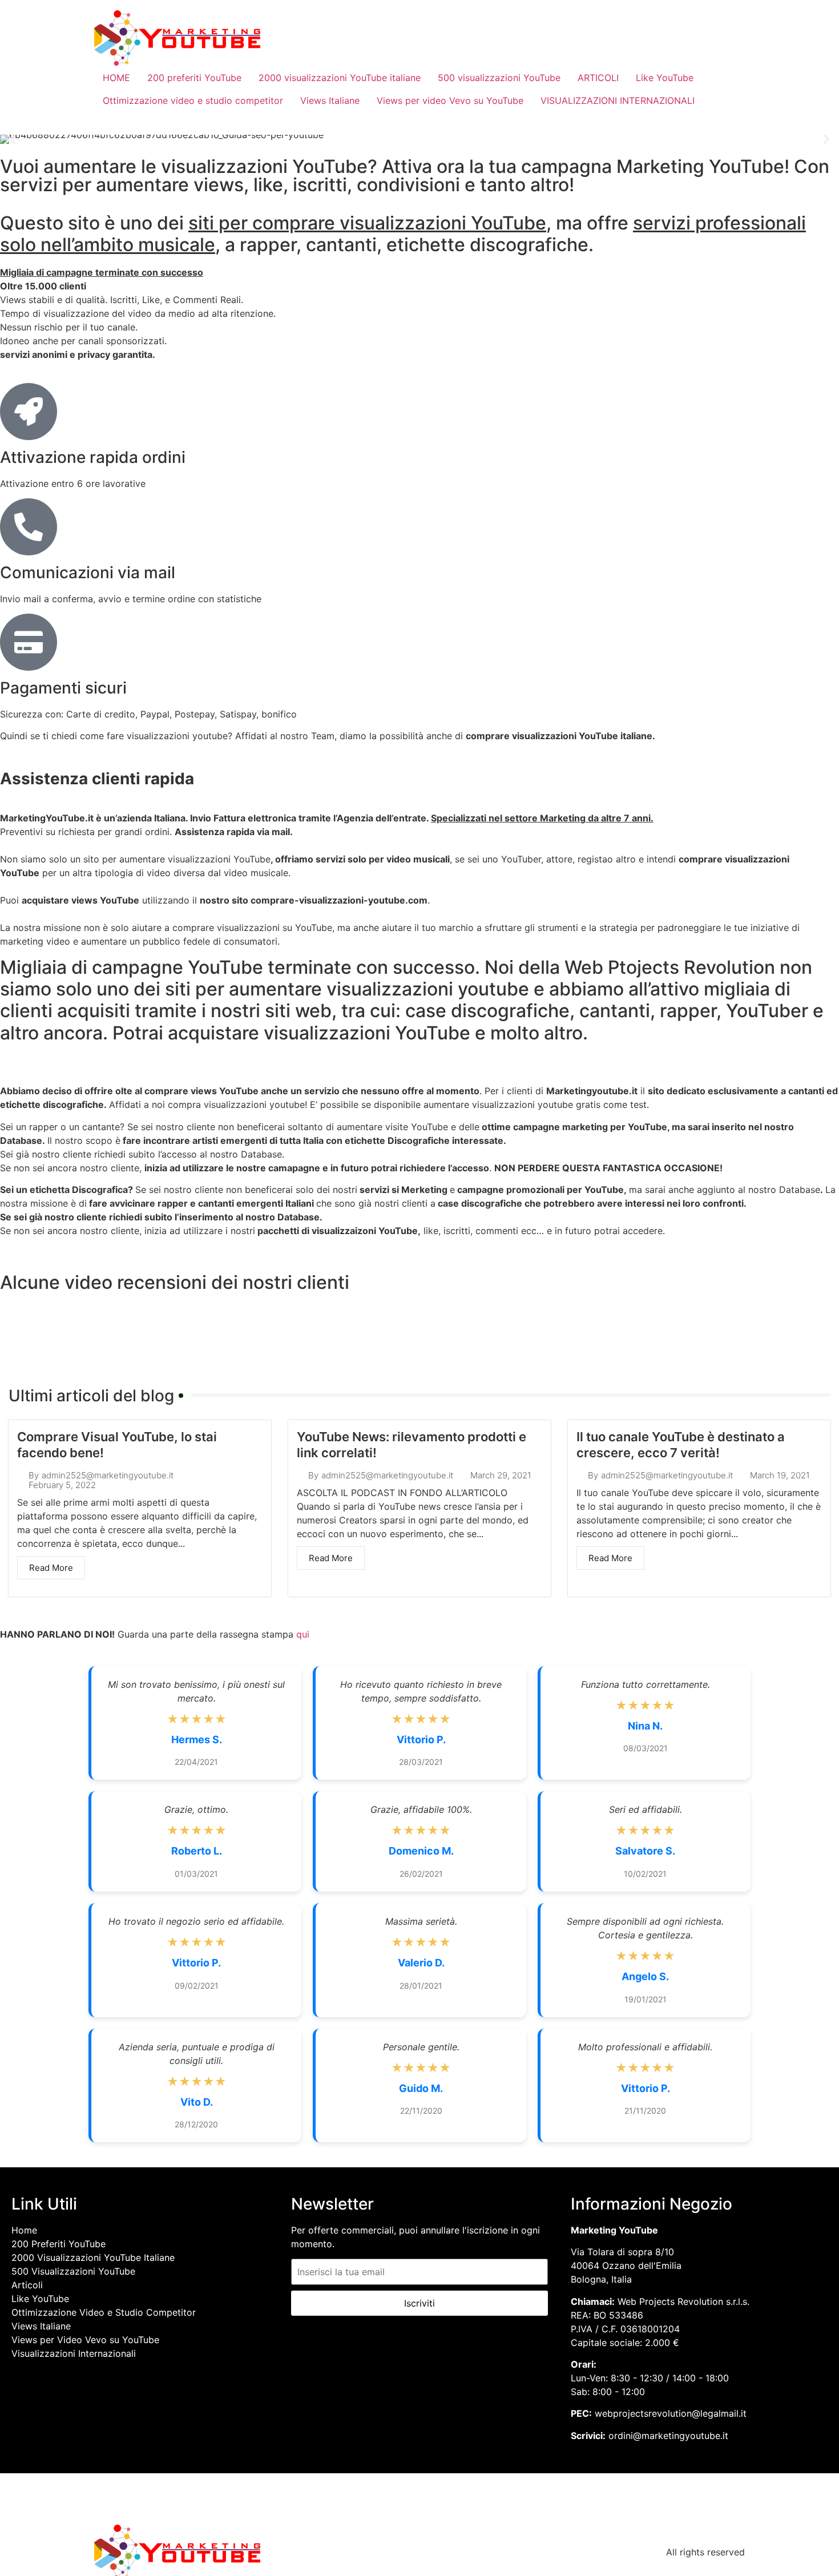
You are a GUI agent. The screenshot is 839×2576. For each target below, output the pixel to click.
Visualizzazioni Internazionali (74, 2353)
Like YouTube (665, 78)
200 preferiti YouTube (194, 78)
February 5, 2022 (62, 1485)
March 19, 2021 (780, 1475)
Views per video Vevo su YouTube (450, 100)
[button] (13, 140)
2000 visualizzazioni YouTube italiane (340, 78)
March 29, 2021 (501, 1475)
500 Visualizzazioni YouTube (73, 2271)
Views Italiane (330, 100)
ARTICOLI (598, 78)
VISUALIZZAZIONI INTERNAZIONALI (618, 100)
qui (303, 1634)
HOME (116, 78)
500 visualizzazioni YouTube (499, 78)
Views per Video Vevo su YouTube (85, 2340)
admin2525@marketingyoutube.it (108, 1475)
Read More (51, 1568)
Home (24, 2230)
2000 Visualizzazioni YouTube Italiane (93, 2257)
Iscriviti (419, 2303)
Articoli (27, 2285)
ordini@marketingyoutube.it (668, 2436)
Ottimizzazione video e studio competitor (193, 100)
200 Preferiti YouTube (59, 2244)
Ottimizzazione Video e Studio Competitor (104, 2312)
